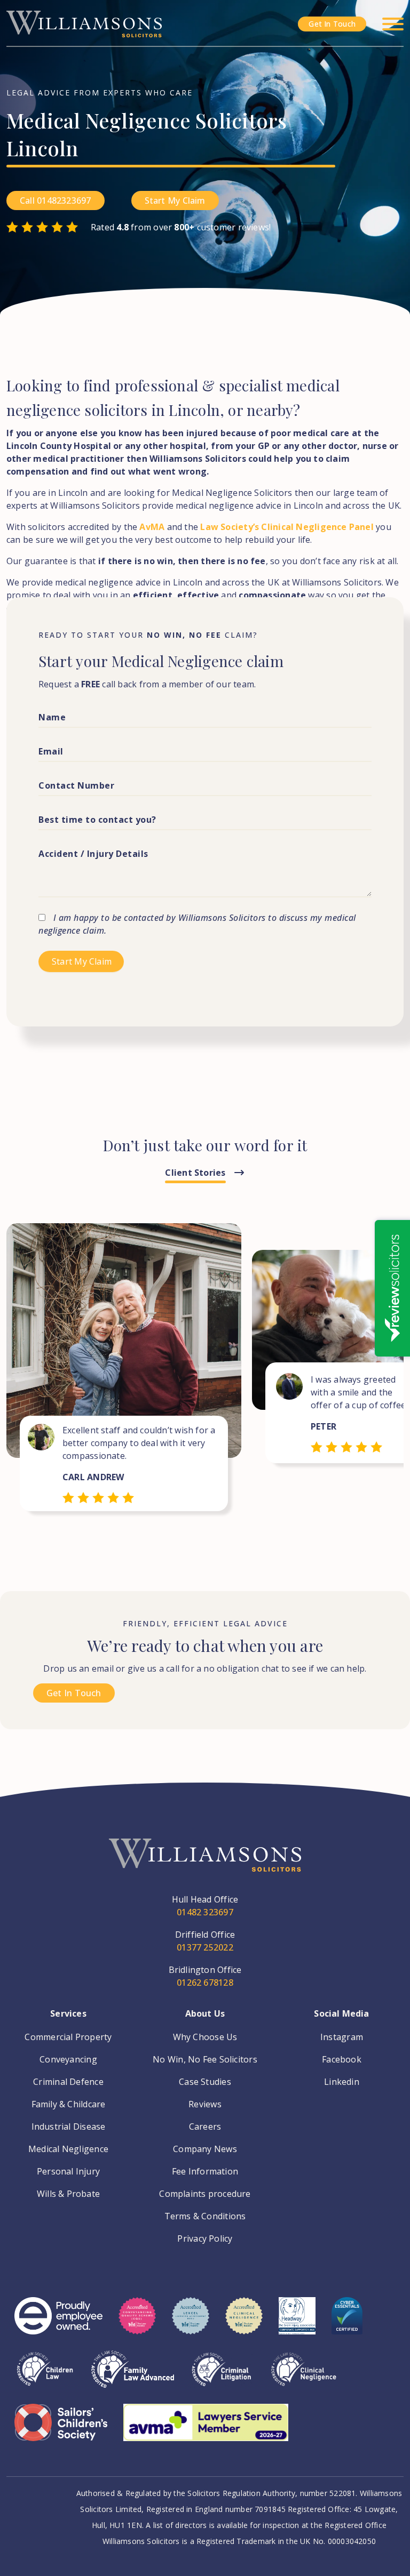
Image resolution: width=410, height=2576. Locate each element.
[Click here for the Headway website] (297, 2324)
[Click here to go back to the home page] (205, 1866)
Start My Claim (175, 200)
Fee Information (205, 2171)
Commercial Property (68, 2037)
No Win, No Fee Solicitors (205, 2059)
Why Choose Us (205, 2037)
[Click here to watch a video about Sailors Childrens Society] (61, 2430)
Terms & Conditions (205, 2216)
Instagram (342, 2037)
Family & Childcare (69, 2104)
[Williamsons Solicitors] (84, 23)
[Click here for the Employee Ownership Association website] (58, 2324)
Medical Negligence (68, 2149)
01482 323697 (205, 1912)
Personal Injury (68, 2171)
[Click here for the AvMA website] (206, 2430)
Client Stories (195, 1173)
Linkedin (342, 2082)
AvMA (152, 527)
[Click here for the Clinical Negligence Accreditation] (304, 2377)
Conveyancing (68, 2059)
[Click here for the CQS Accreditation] (137, 2324)
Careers (205, 2126)
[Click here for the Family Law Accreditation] (133, 2377)
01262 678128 (205, 1983)
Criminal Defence (68, 2082)
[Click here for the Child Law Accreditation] (45, 2377)
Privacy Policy (205, 2238)
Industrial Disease (69, 2126)
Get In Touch (332, 24)
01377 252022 (205, 1947)
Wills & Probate (68, 2194)
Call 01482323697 (56, 200)
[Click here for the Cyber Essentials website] (347, 2324)
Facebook (342, 2059)
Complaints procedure (205, 2194)
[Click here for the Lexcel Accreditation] (191, 2324)
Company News (205, 2149)
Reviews (205, 2104)
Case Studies (205, 2082)
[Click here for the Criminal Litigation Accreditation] (222, 2377)
